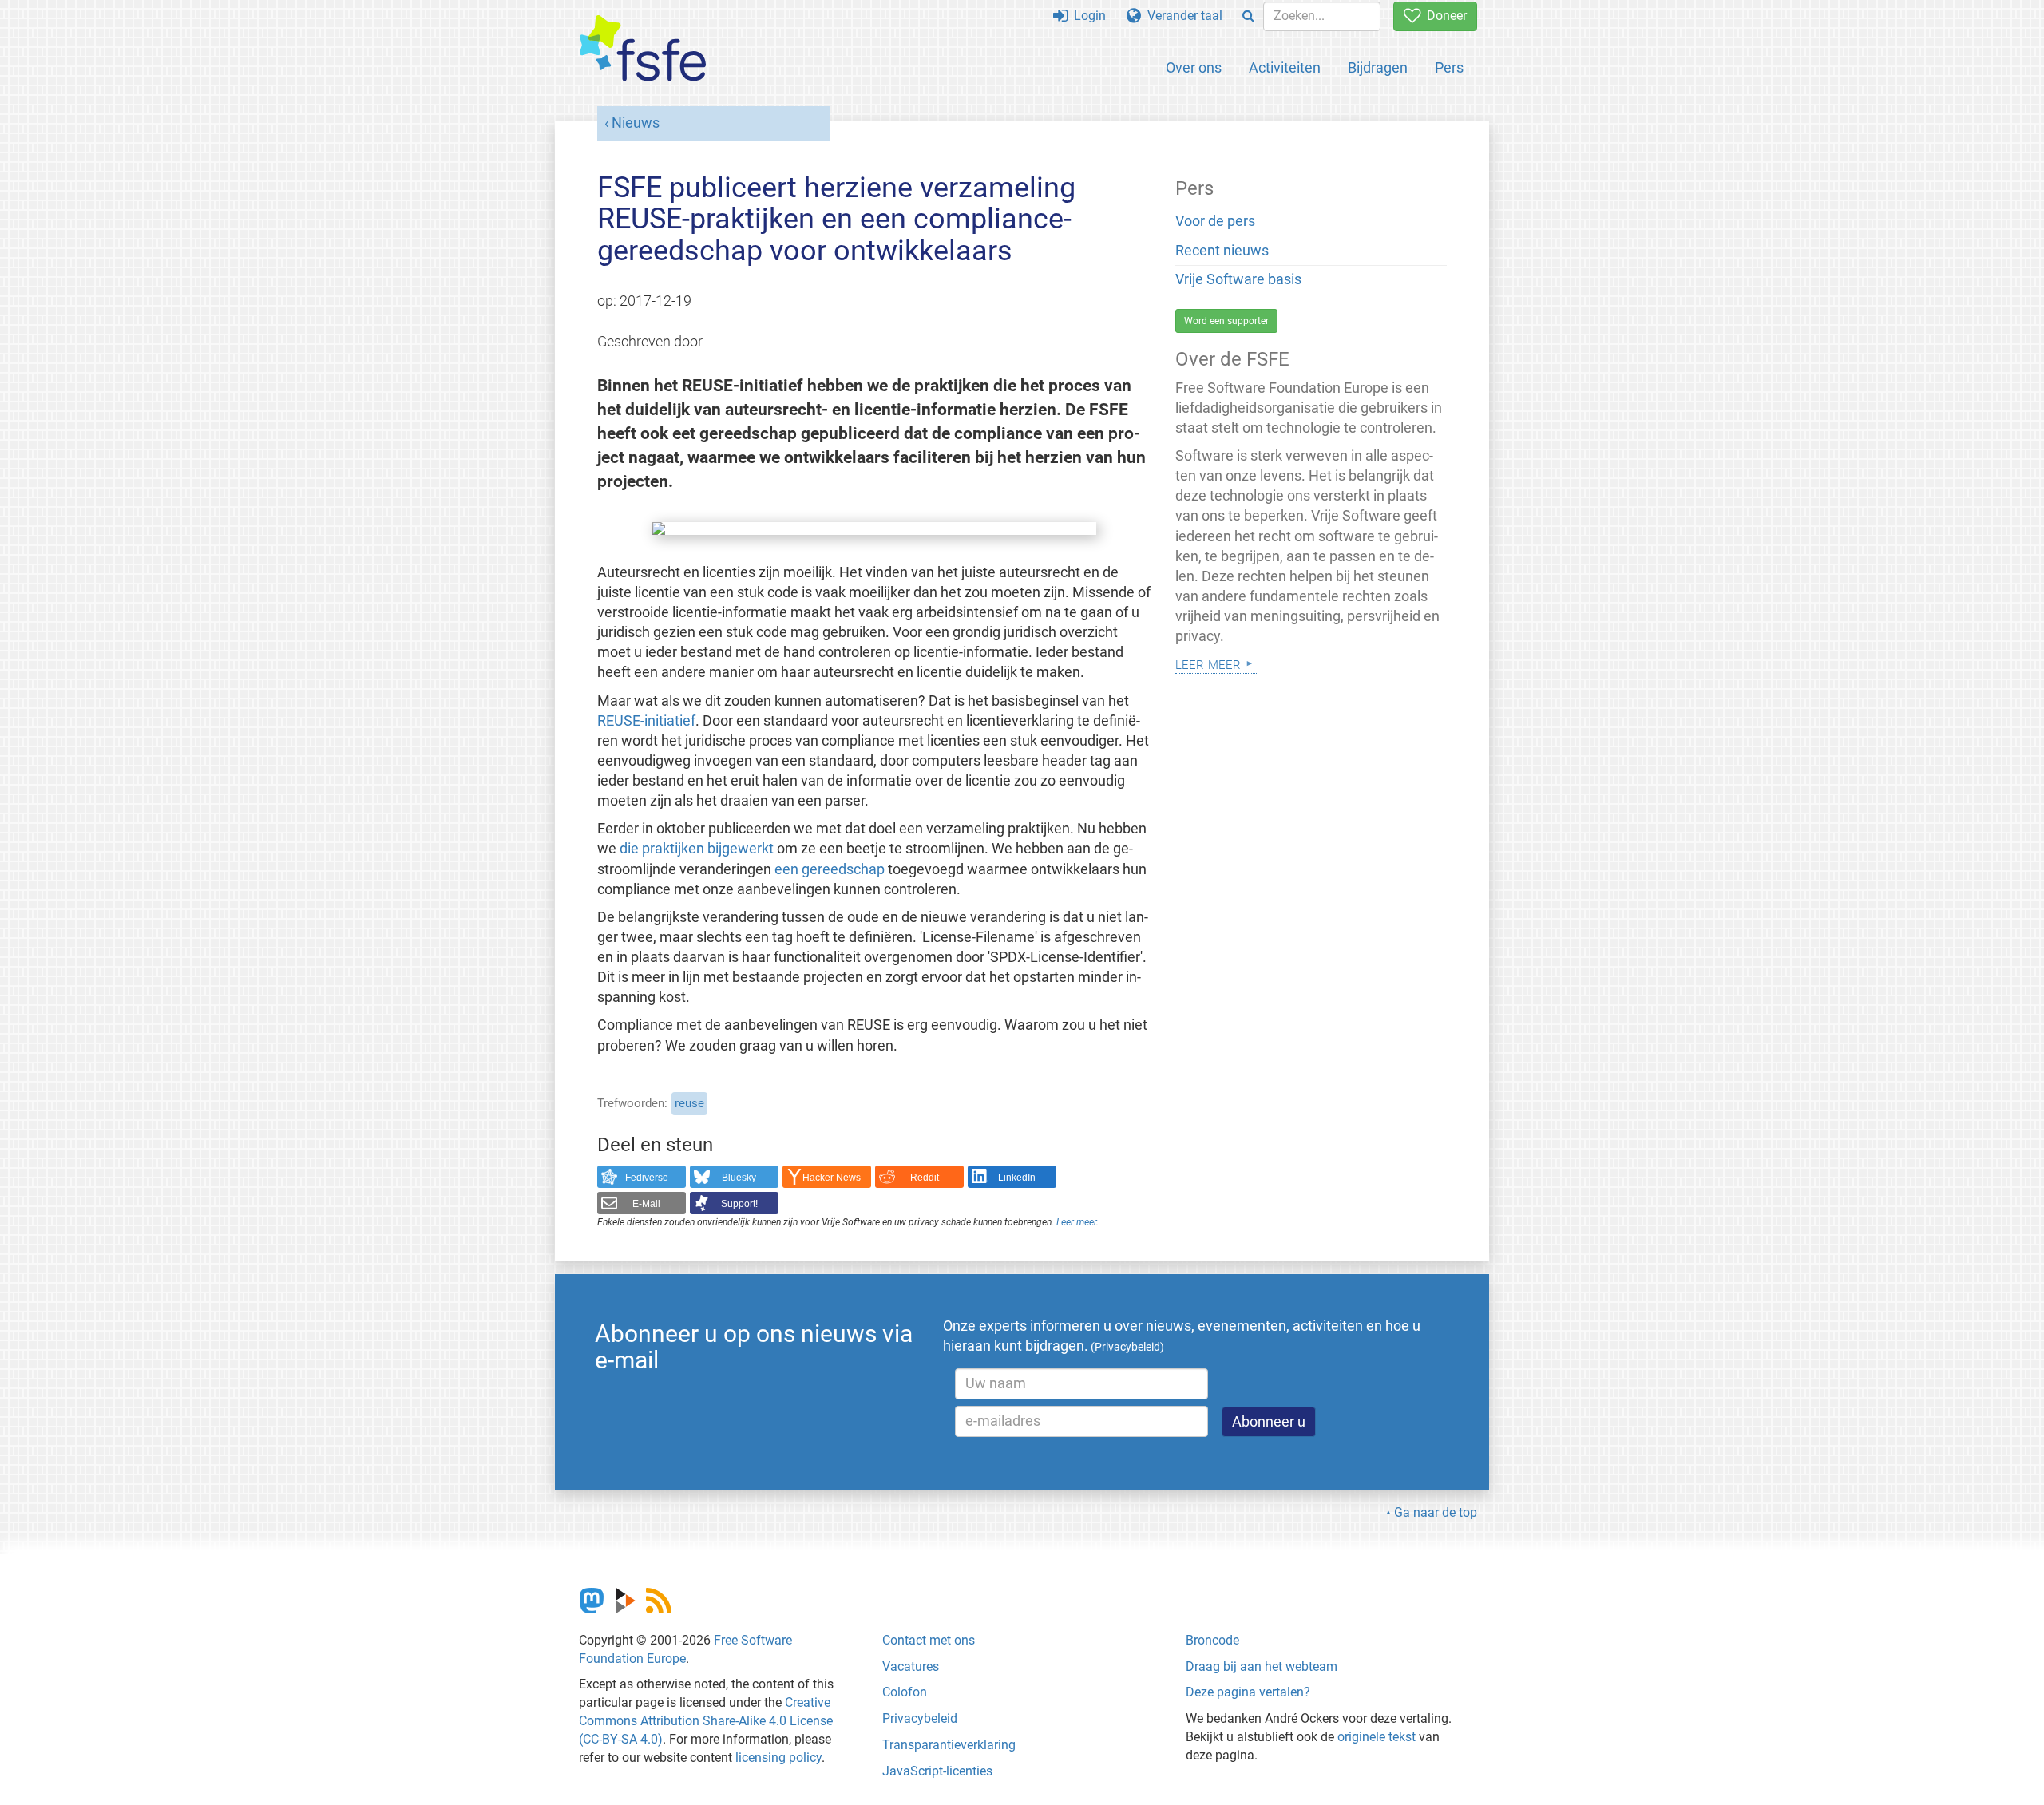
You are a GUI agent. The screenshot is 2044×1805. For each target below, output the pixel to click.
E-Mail (646, 1204)
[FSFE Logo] (643, 49)
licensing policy (778, 1757)
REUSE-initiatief (646, 721)
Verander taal (1182, 16)
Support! (739, 1204)
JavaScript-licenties (937, 1771)
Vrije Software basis (1238, 279)
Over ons (1194, 67)
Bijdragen (1378, 67)
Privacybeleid (920, 1718)
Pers (1449, 67)
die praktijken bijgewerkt (697, 849)
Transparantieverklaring (949, 1745)
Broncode (1212, 1640)
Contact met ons (929, 1640)
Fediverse (647, 1178)
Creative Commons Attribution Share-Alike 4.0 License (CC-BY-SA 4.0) (706, 1721)
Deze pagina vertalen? (1248, 1692)
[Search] (1248, 16)
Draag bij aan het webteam (1262, 1666)
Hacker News (832, 1178)
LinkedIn (1017, 1178)
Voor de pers (1215, 221)
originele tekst (1377, 1737)
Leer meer (1076, 1222)
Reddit (925, 1178)
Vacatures (911, 1666)
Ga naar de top (1436, 1512)
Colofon (905, 1692)
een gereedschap (830, 869)
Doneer (1444, 16)
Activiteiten (1285, 67)
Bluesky (739, 1178)
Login (1087, 16)
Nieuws (636, 123)
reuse (689, 1103)
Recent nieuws (1222, 251)
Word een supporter (1226, 321)
